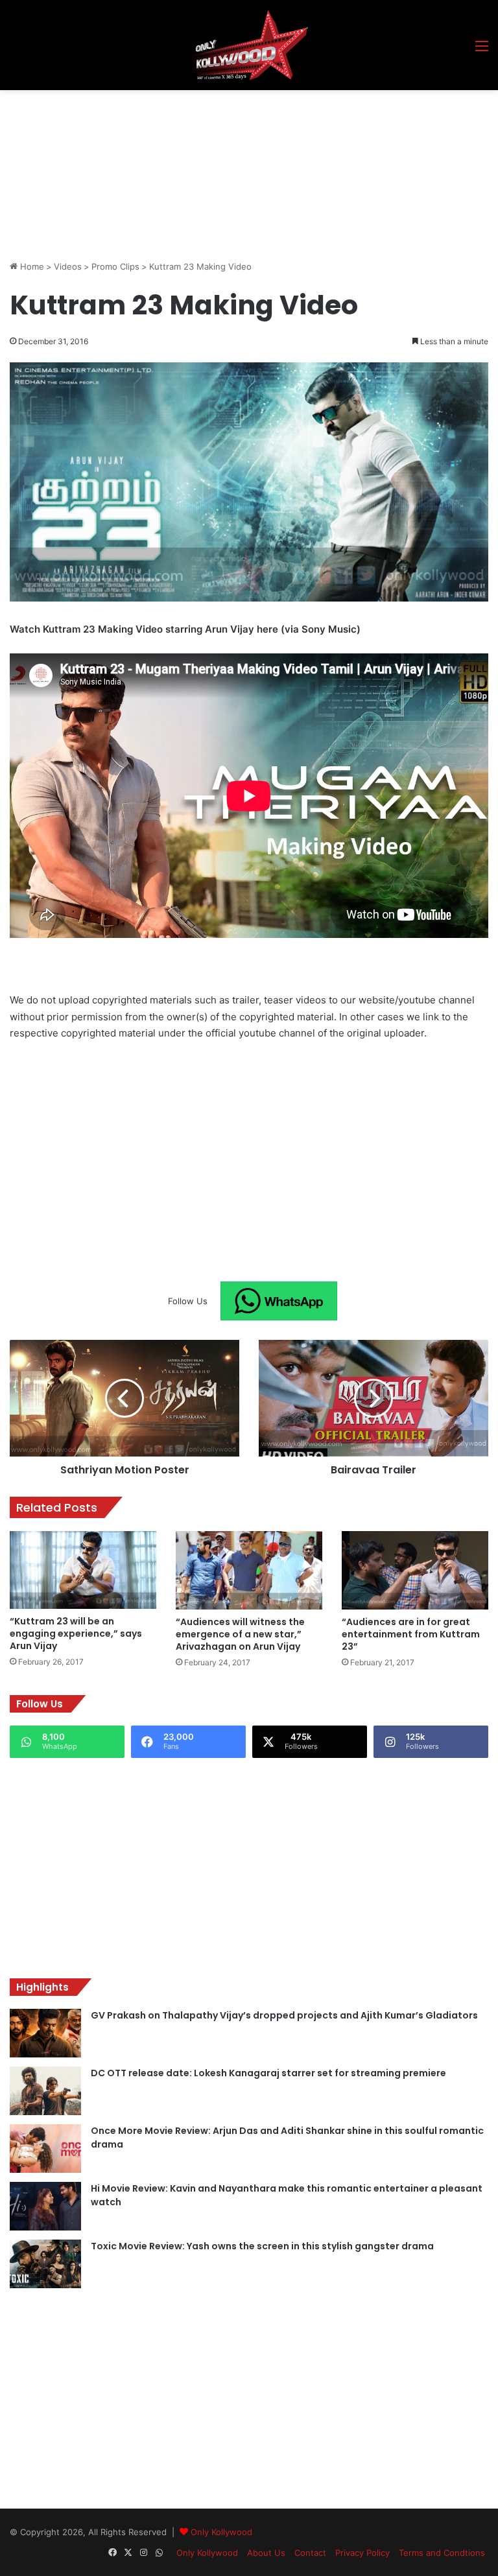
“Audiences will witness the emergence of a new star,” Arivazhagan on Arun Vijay (240, 1634)
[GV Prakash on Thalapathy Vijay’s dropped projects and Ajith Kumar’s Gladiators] (45, 2033)
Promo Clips (115, 266)
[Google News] (279, 1301)
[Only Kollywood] (249, 45)
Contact (310, 2553)
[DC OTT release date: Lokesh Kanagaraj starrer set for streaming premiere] (45, 2091)
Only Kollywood (221, 2532)
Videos (68, 266)
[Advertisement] (246, 126)
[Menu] (482, 50)
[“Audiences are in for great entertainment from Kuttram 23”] (415, 1570)
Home (31, 266)
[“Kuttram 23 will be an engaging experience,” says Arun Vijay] (83, 1570)
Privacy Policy (362, 2553)
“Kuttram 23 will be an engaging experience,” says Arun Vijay (76, 1633)
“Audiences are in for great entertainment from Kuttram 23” (411, 1634)
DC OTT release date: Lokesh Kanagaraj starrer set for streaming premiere (268, 2073)
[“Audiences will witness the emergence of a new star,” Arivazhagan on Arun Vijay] (249, 1570)
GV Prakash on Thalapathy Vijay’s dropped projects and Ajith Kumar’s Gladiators (284, 2015)
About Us (266, 2553)
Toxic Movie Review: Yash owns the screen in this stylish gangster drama (262, 2246)
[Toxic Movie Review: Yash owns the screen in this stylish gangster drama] (45, 2264)
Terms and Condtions (442, 2553)
